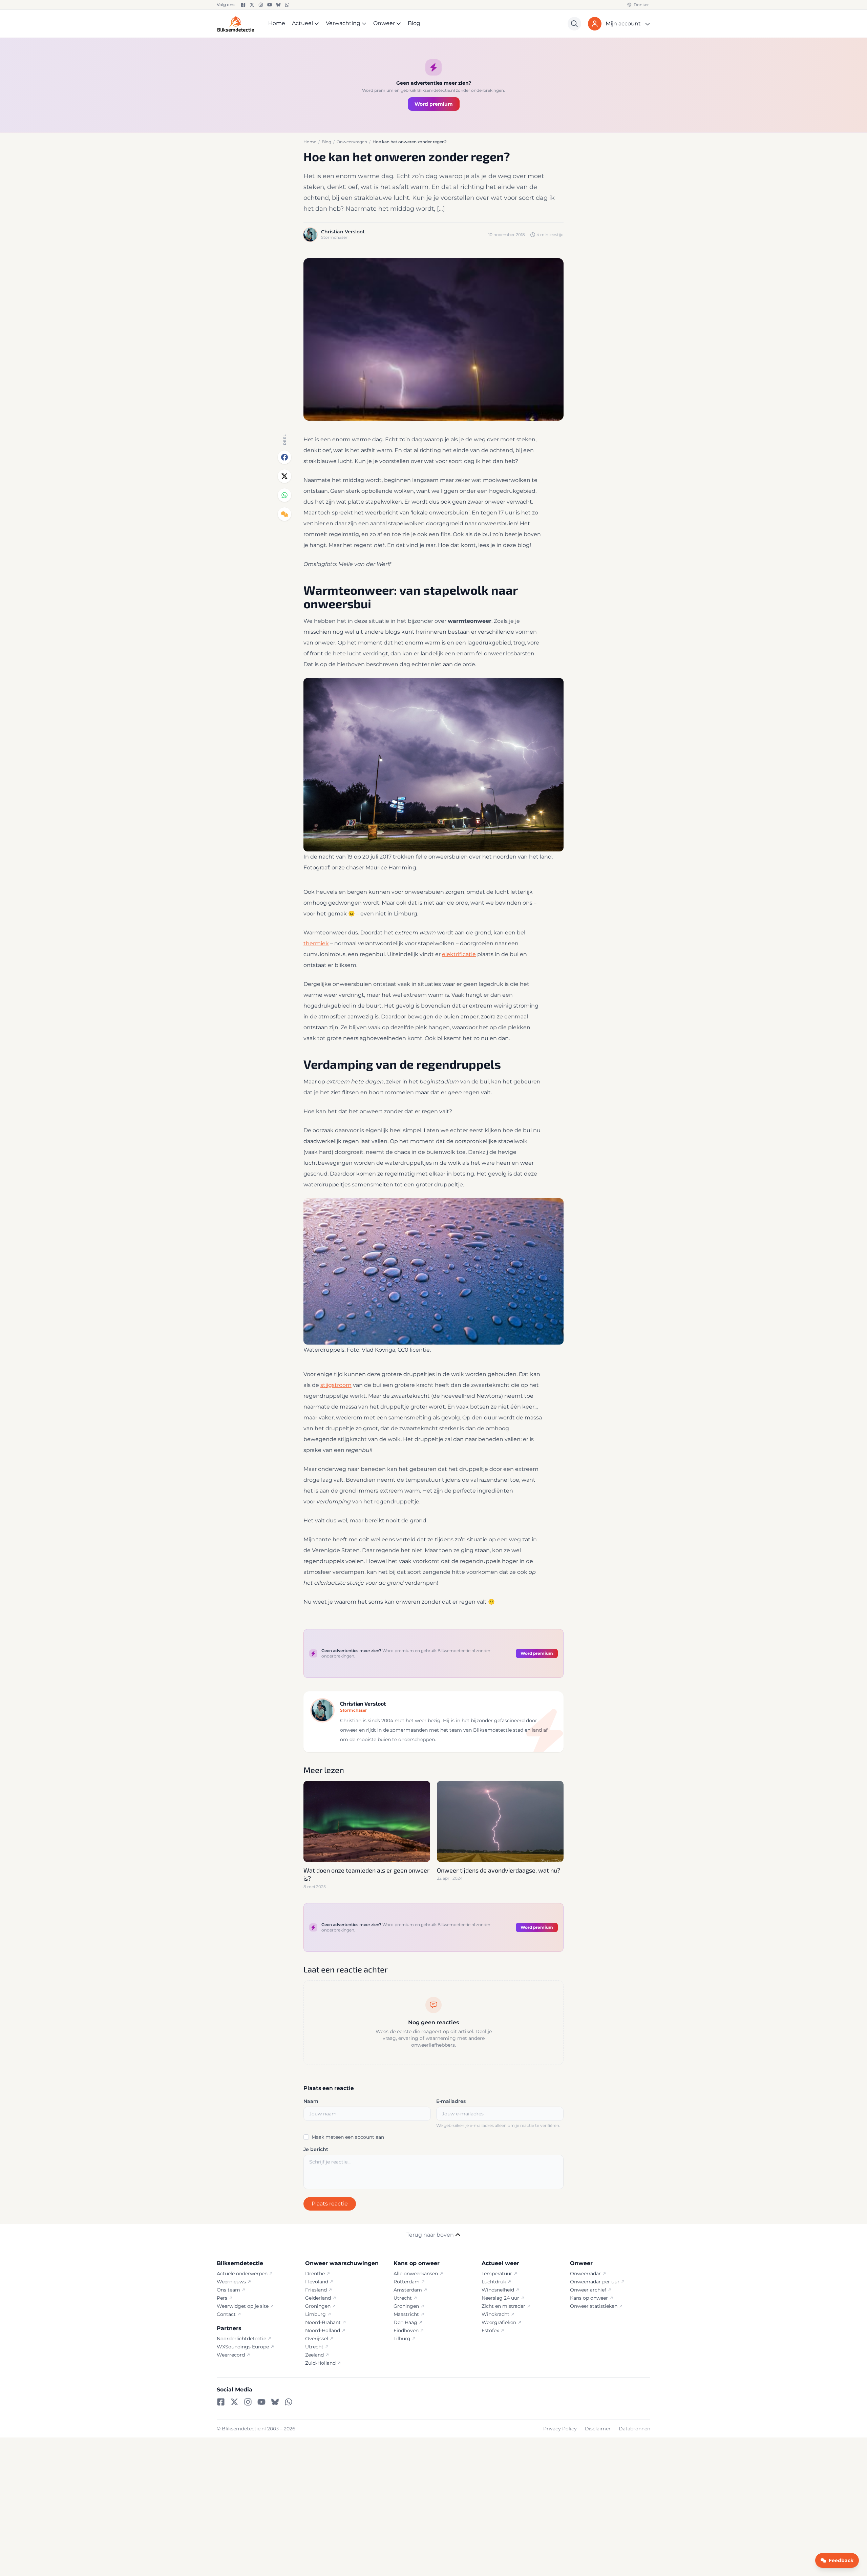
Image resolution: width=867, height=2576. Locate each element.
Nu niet (433, 1329)
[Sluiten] (500, 1242)
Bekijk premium (429, 1312)
